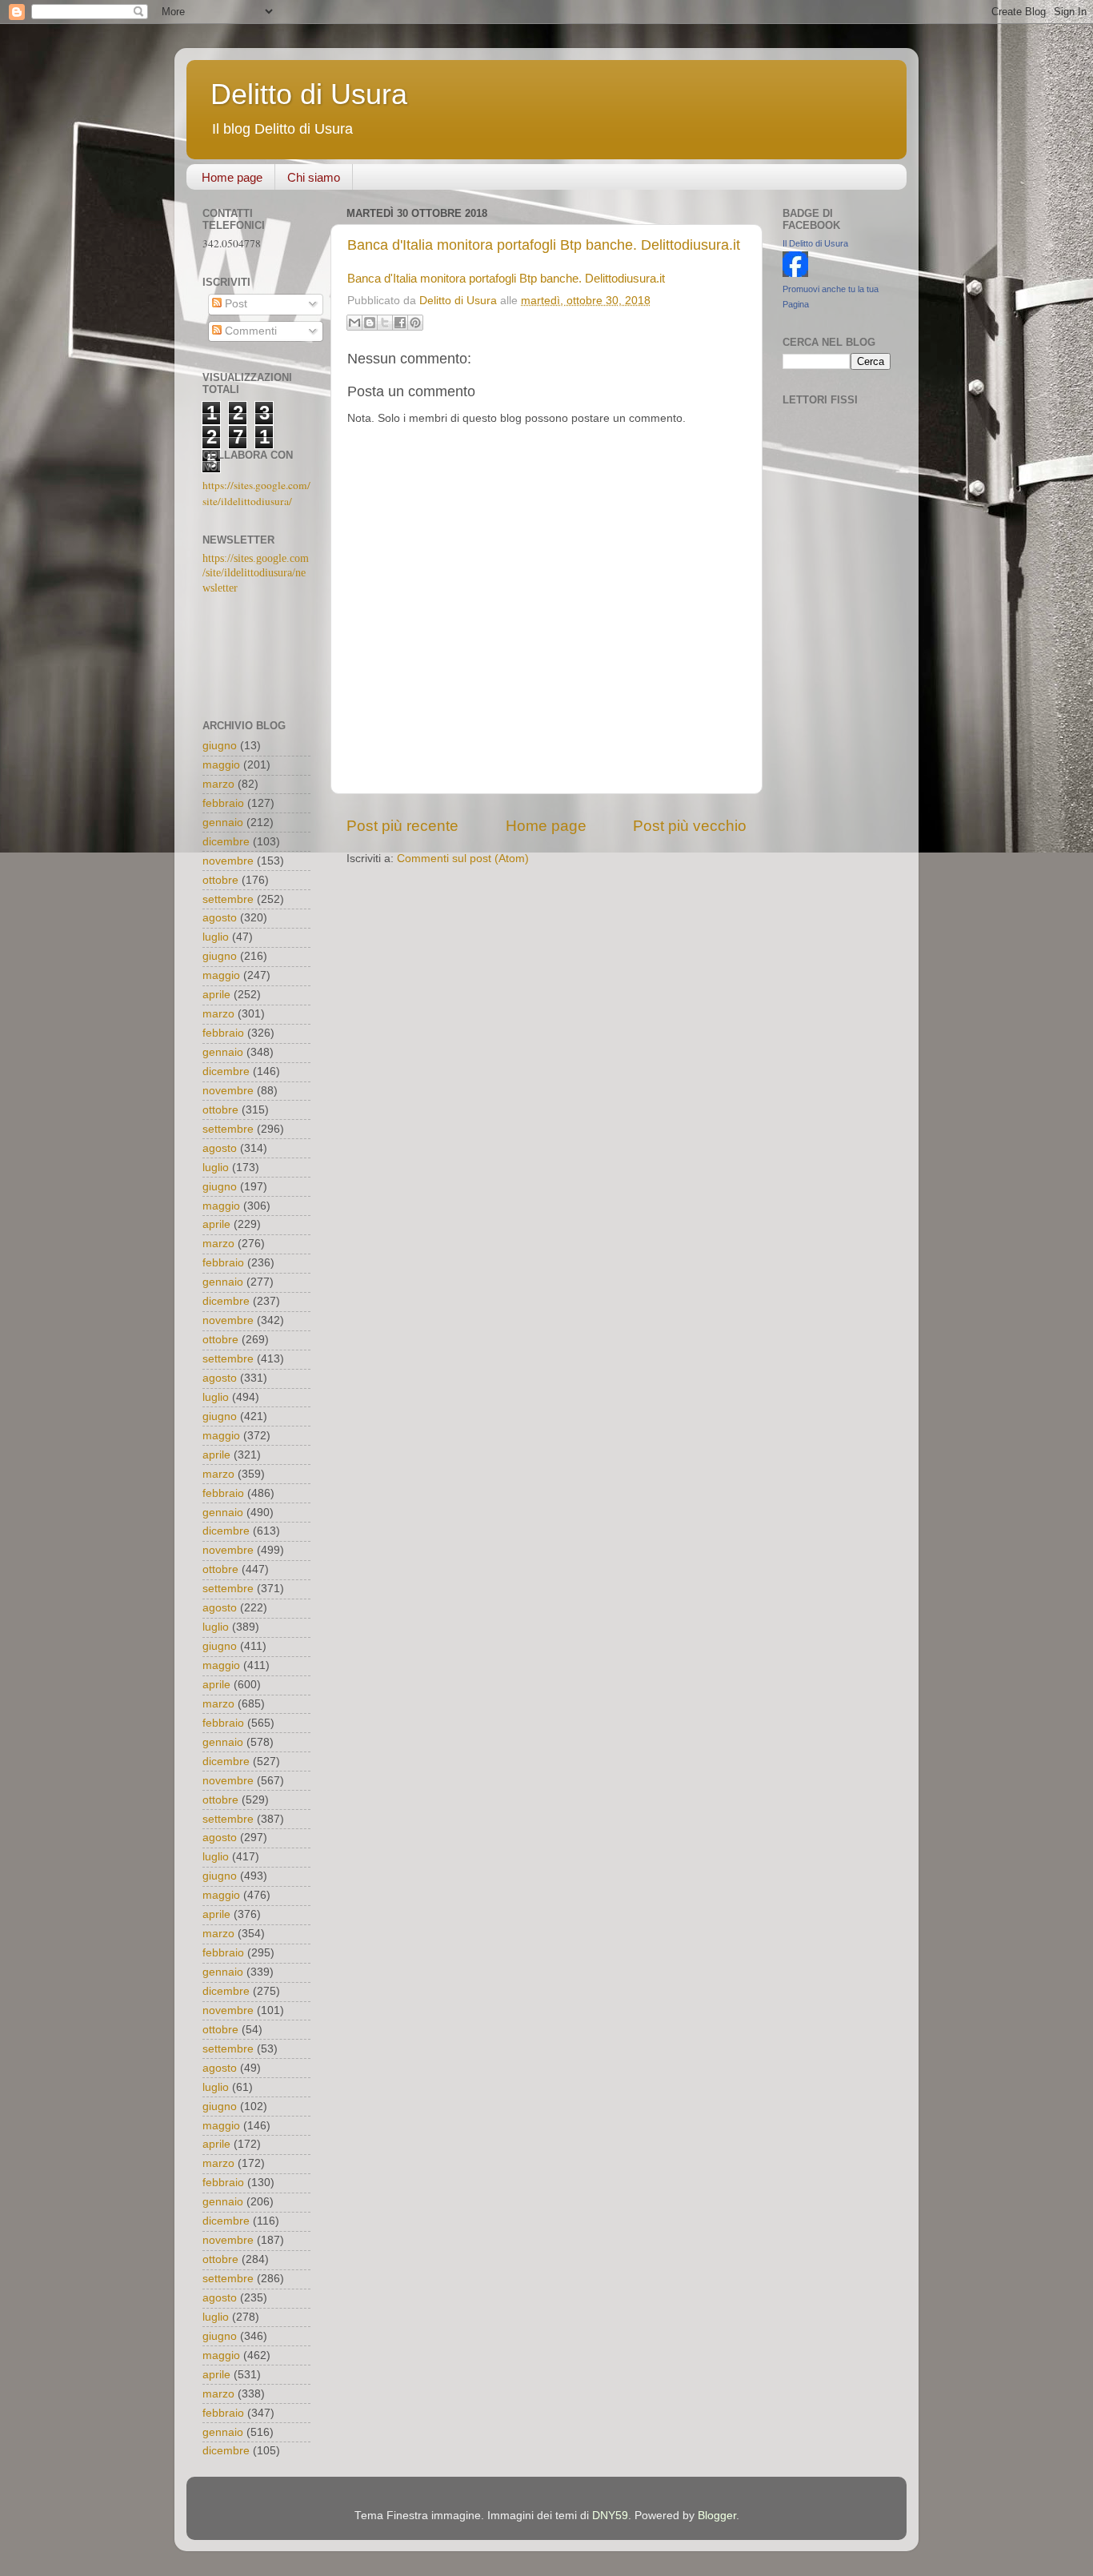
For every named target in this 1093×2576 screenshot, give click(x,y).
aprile (216, 995)
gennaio (223, 823)
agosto (220, 918)
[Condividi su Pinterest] (415, 323)
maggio (221, 765)
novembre (228, 861)
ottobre (220, 880)
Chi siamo (314, 177)
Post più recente (402, 826)
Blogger (717, 2516)
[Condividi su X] (385, 323)
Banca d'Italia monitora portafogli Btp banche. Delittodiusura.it (544, 245)
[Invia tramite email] (354, 323)
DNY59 (610, 2516)
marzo (218, 784)
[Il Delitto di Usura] (795, 273)
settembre (228, 899)
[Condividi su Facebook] (400, 323)
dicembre (226, 842)
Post (234, 304)
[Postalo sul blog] (370, 323)
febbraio (223, 803)
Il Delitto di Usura (815, 243)
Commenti (249, 331)
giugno (220, 746)
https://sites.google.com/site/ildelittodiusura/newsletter (256, 574)
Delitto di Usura (309, 94)
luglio (216, 937)
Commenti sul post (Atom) (463, 859)
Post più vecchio (690, 826)
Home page (232, 177)
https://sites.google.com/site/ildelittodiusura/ (256, 493)
